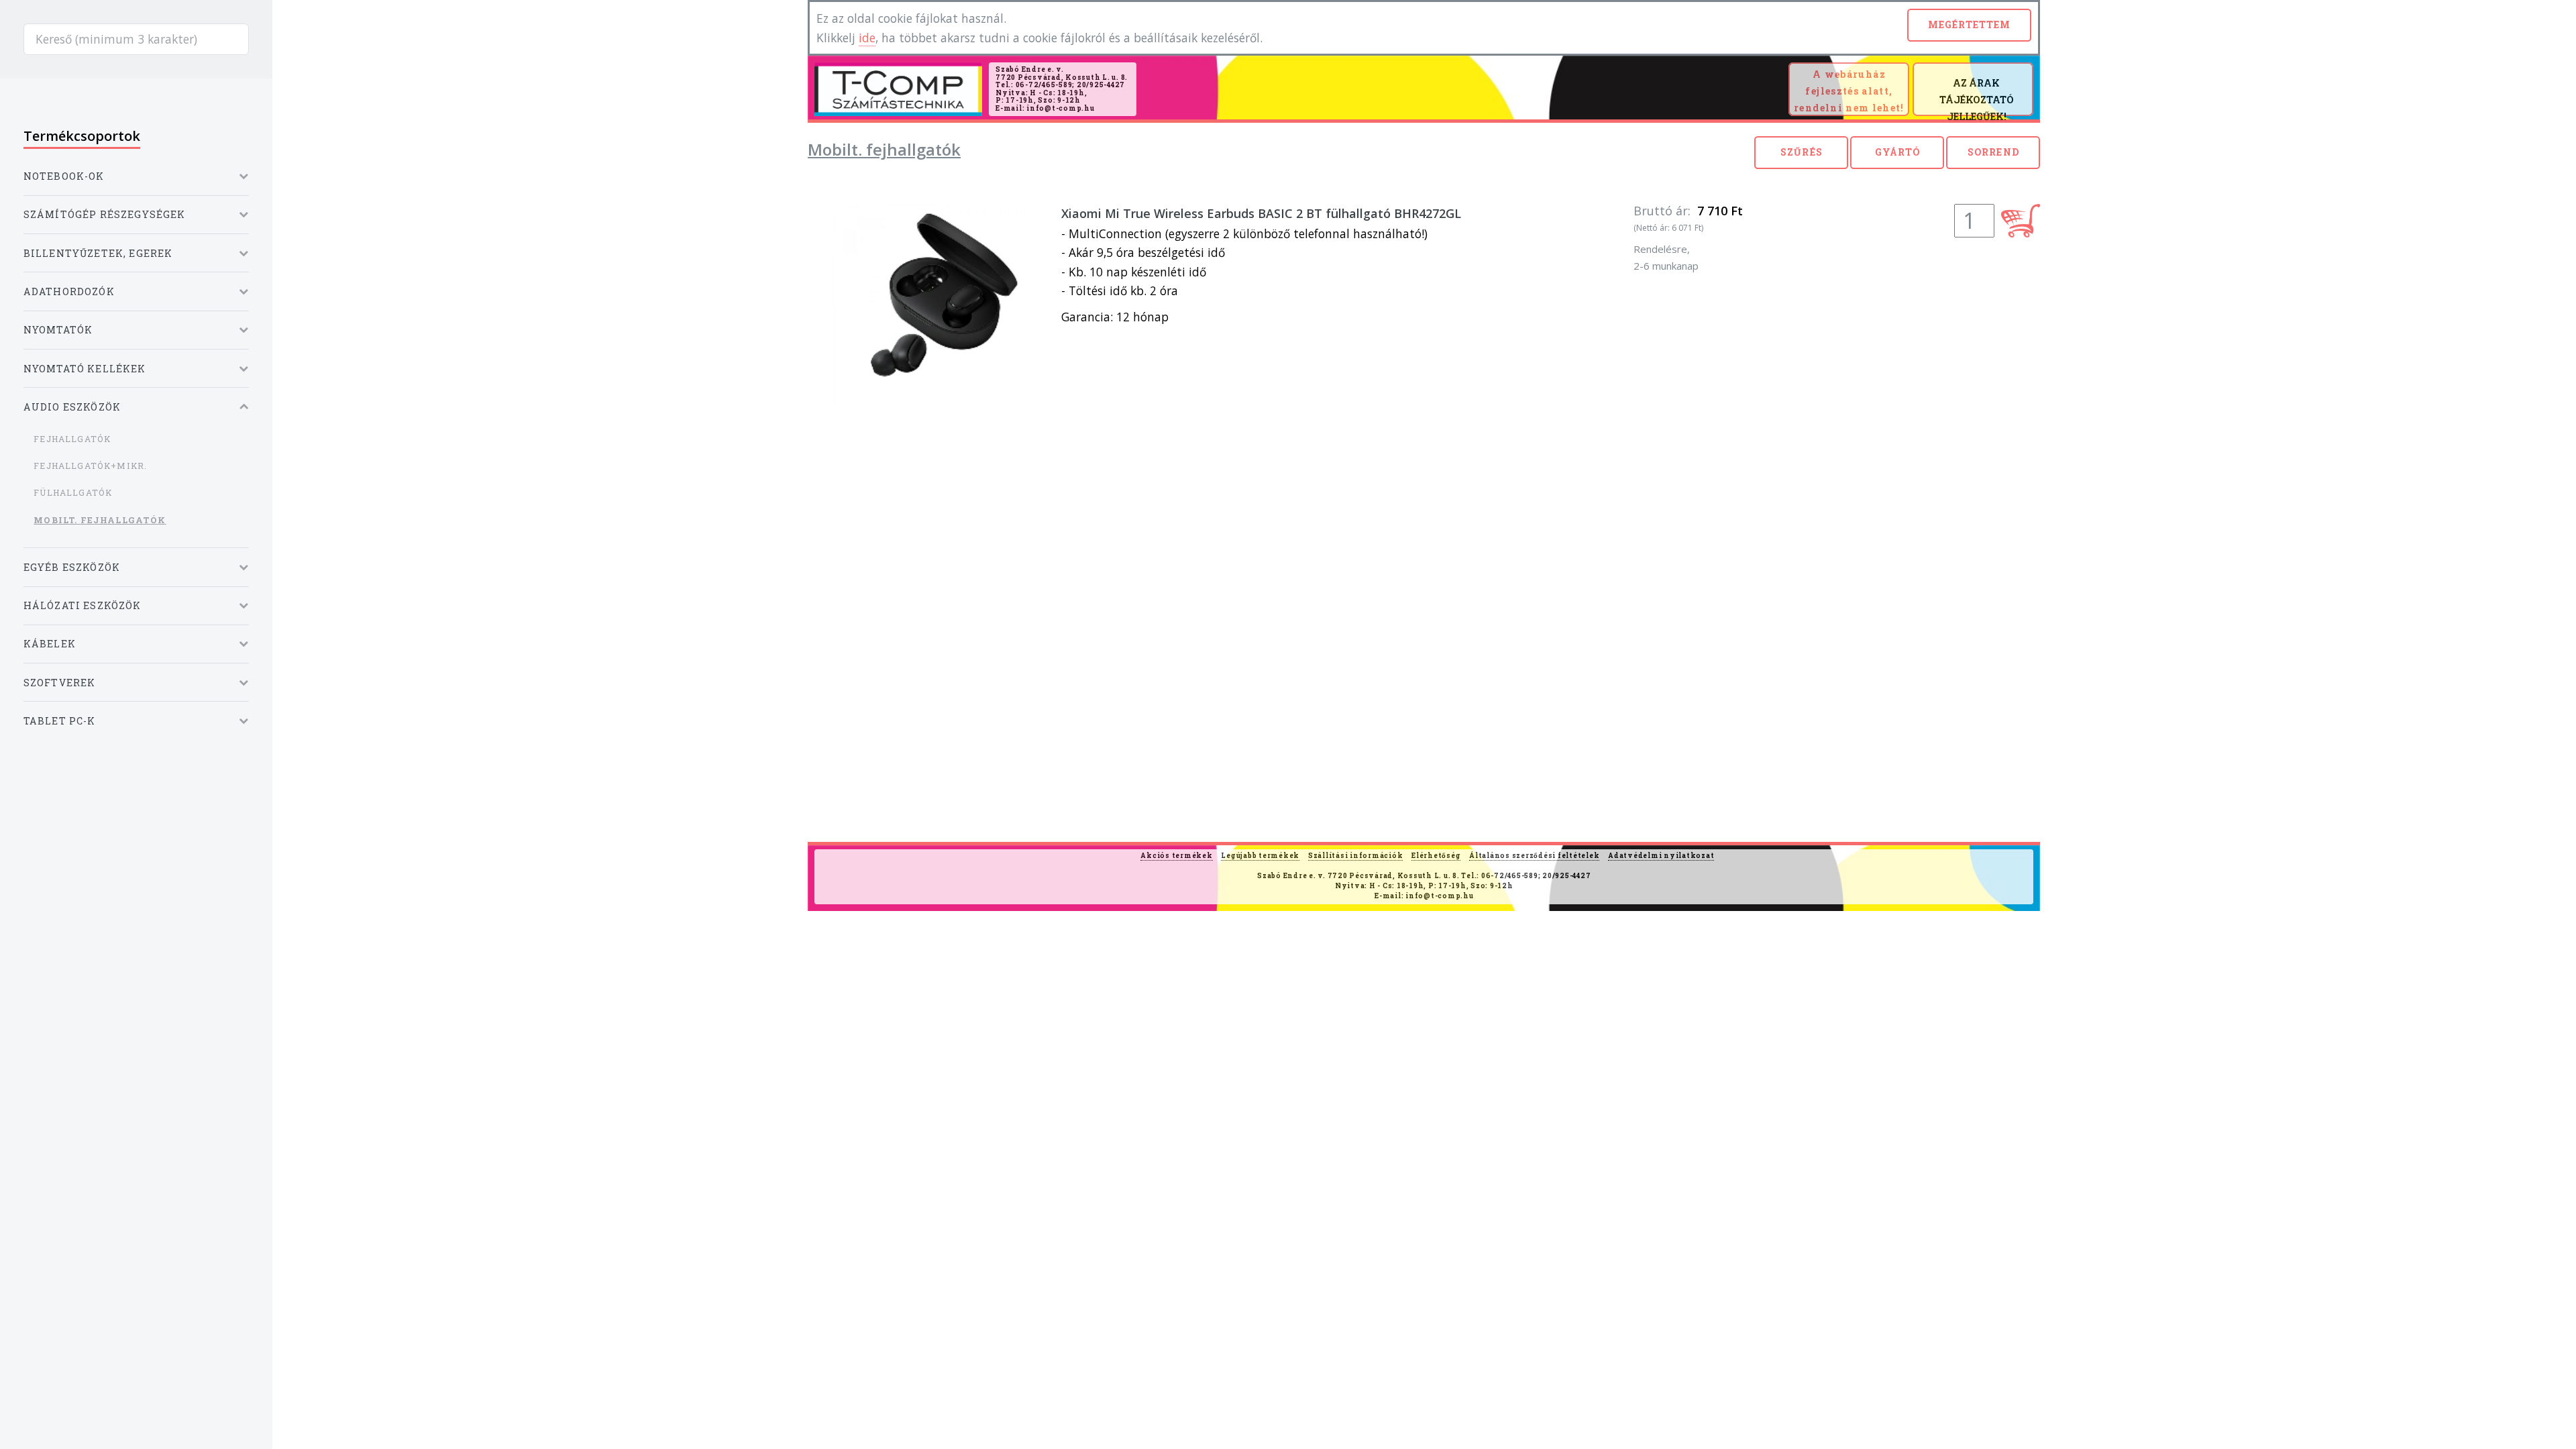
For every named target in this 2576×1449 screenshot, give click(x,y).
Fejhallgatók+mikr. (90, 466)
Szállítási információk (1356, 856)
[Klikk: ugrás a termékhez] (931, 303)
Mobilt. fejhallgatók (100, 520)
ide (867, 38)
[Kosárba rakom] (2021, 221)
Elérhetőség (1436, 856)
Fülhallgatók (73, 492)
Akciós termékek (1176, 856)
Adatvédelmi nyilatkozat (1661, 856)
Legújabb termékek (1260, 856)
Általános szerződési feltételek (1534, 856)
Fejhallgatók (72, 439)
